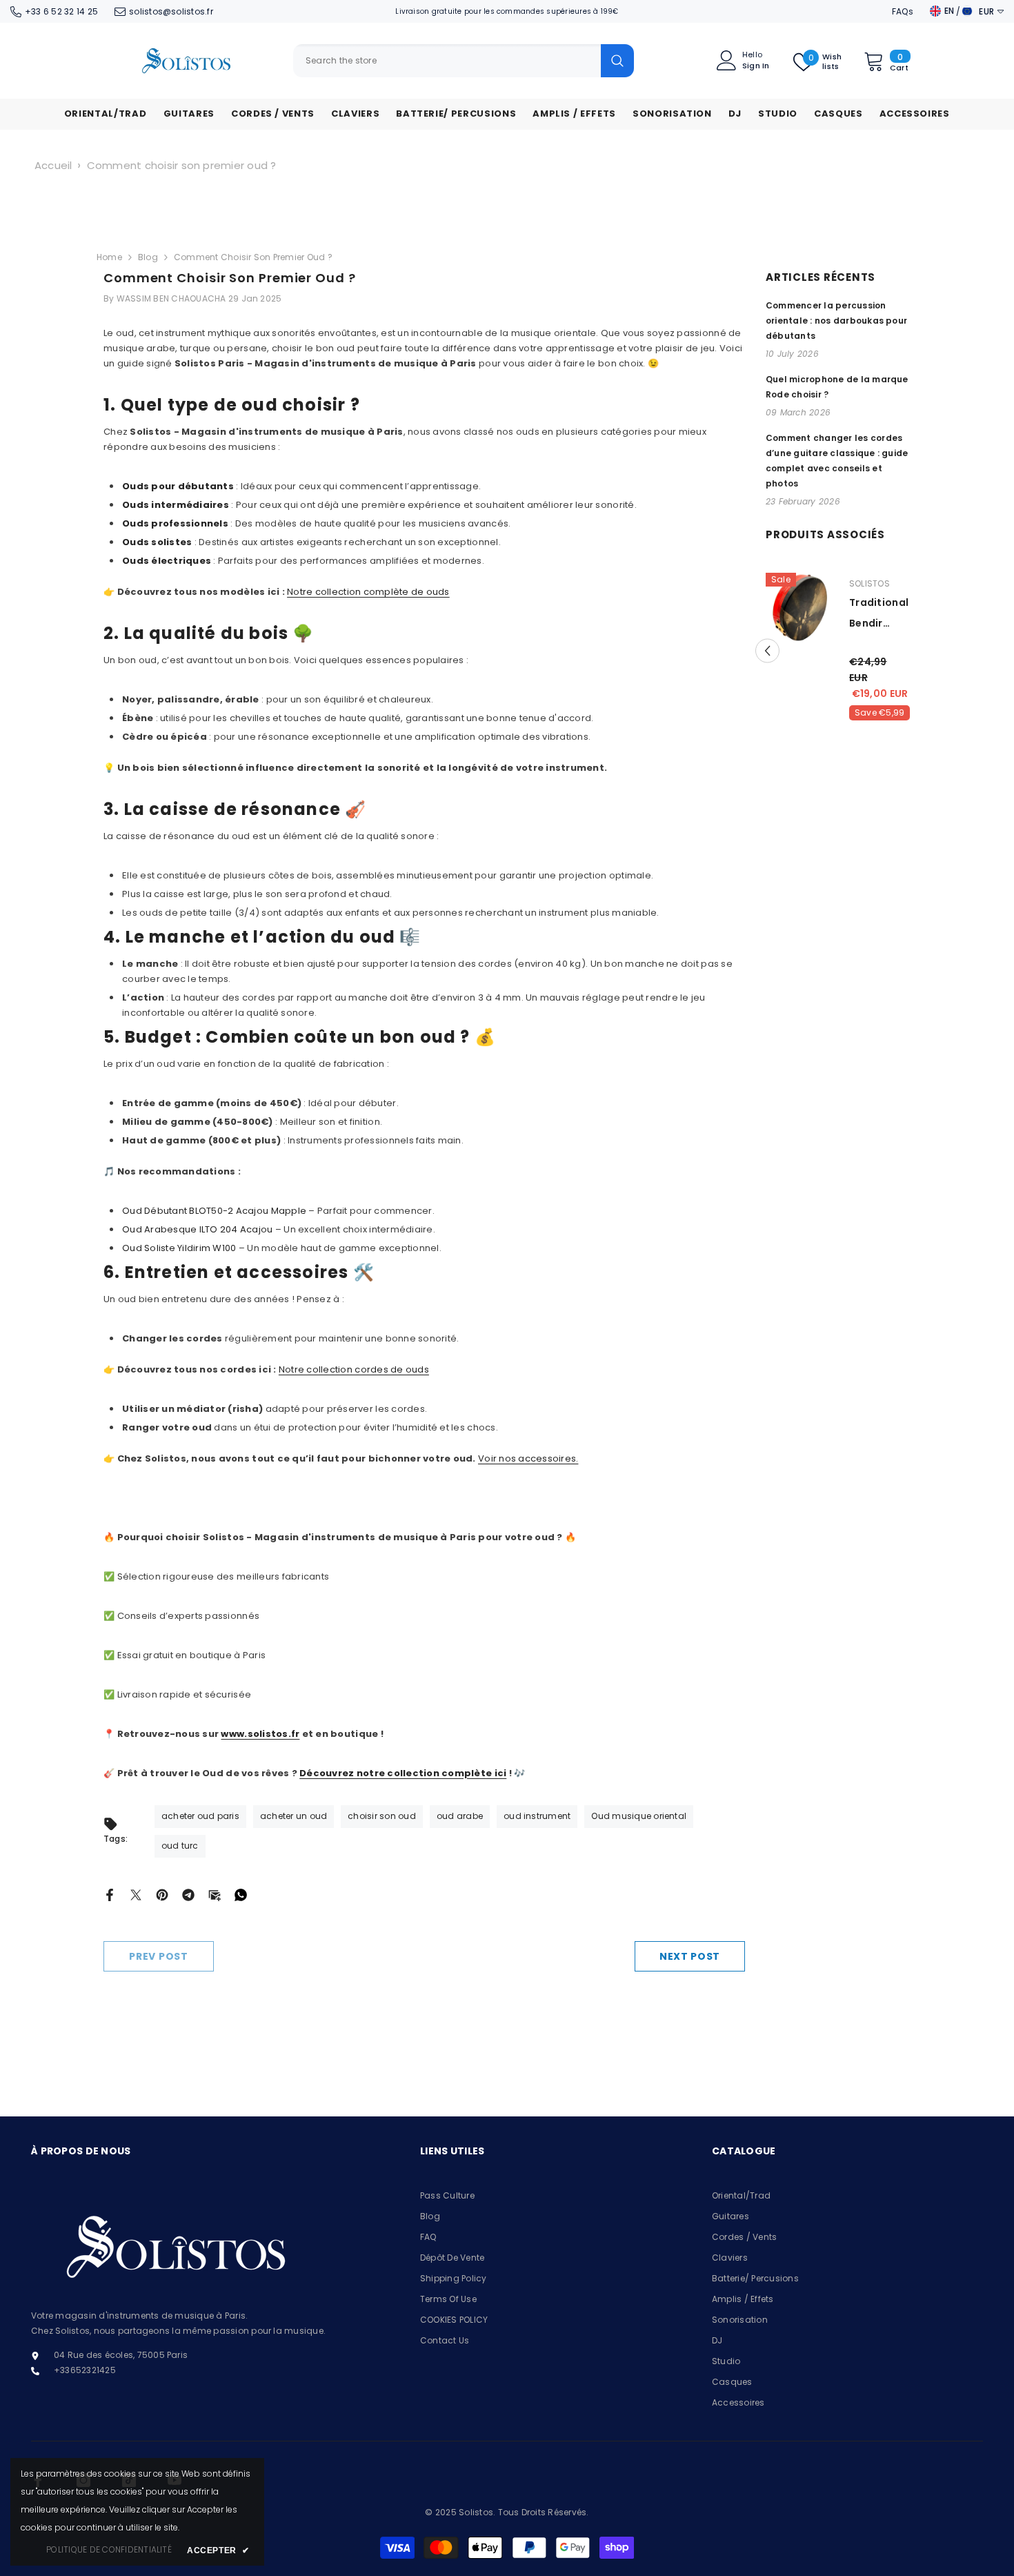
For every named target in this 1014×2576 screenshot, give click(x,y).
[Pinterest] (162, 1894)
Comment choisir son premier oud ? (182, 165)
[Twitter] (136, 1894)
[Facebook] (110, 1894)
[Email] (215, 1894)
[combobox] (447, 61)
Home (109, 257)
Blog (148, 257)
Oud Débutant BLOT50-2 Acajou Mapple (214, 1211)
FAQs (903, 11)
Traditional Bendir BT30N (856, 614)
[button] (909, 651)
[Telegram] (188, 1894)
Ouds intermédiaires (176, 505)
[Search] (464, 61)
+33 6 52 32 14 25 (61, 11)
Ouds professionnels (175, 523)
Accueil (53, 165)
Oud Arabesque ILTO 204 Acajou (198, 1229)
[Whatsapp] (241, 1894)
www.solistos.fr (260, 1734)
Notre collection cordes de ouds (354, 1369)
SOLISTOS (847, 583)
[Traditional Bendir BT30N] (778, 608)
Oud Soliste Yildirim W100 (179, 1248)
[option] (815, 651)
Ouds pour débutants (178, 486)
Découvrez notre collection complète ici (403, 1773)
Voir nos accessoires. (528, 1458)
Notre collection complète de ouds (368, 592)
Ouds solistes (157, 542)
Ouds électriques (167, 561)
